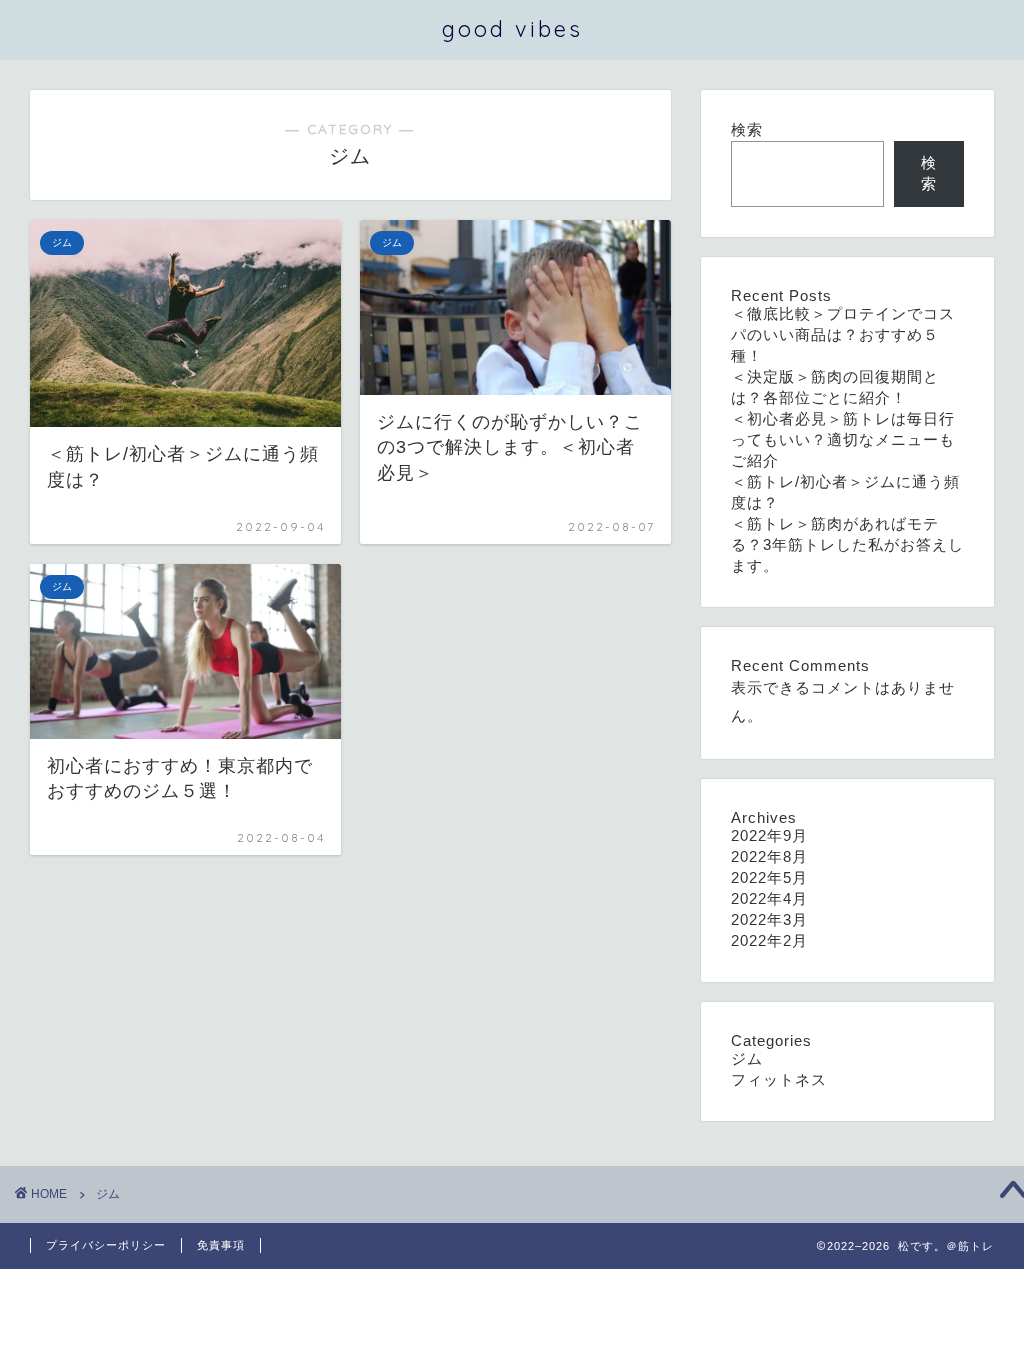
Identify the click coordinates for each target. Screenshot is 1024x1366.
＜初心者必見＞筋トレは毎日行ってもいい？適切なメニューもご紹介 (843, 439)
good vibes (512, 28)
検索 (747, 129)
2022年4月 (769, 898)
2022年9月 (769, 835)
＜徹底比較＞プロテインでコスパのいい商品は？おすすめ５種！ (843, 334)
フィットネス (779, 1079)
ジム (747, 1058)
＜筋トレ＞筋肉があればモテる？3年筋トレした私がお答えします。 (847, 544)
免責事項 (221, 1245)
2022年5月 (769, 877)
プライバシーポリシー (106, 1245)
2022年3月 (769, 919)
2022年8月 (769, 856)
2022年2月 (769, 940)
